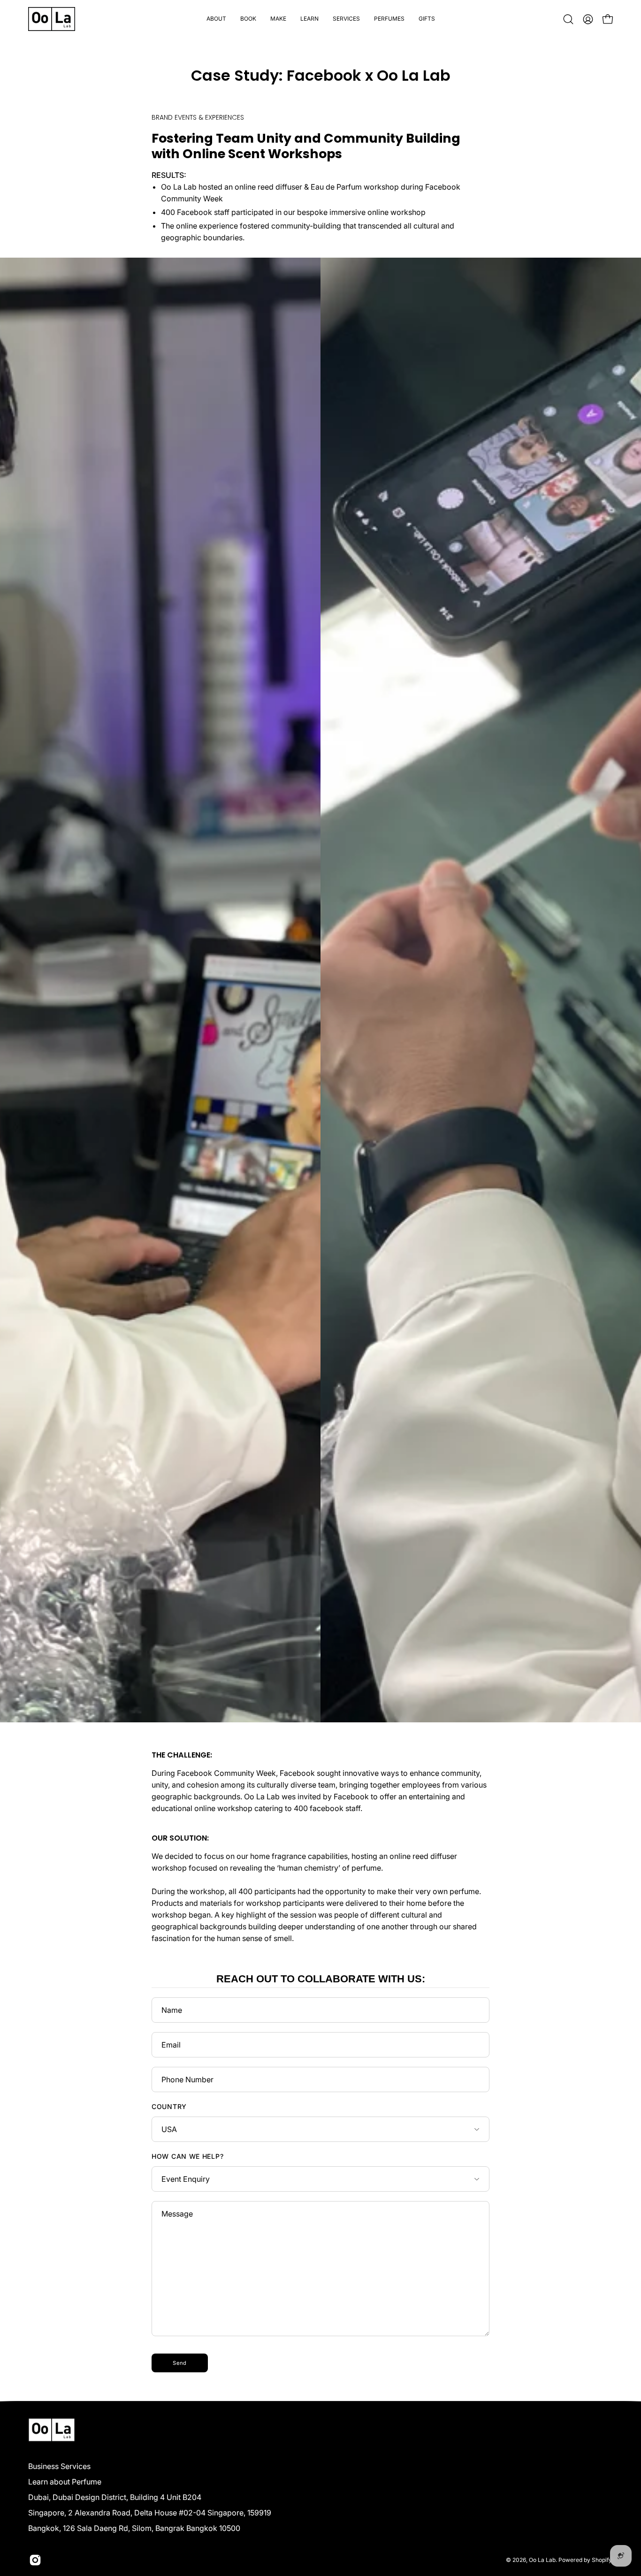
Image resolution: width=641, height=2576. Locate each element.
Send (179, 2363)
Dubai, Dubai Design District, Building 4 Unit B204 (115, 2497)
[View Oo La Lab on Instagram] (35, 2560)
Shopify (602, 2560)
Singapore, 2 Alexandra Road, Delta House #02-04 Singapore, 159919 (150, 2513)
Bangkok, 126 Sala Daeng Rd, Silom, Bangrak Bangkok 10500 (134, 2528)
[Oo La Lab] (52, 19)
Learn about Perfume (65, 2482)
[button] (248, 19)
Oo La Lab (542, 2560)
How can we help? (187, 2156)
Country (169, 2106)
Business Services (59, 2466)
